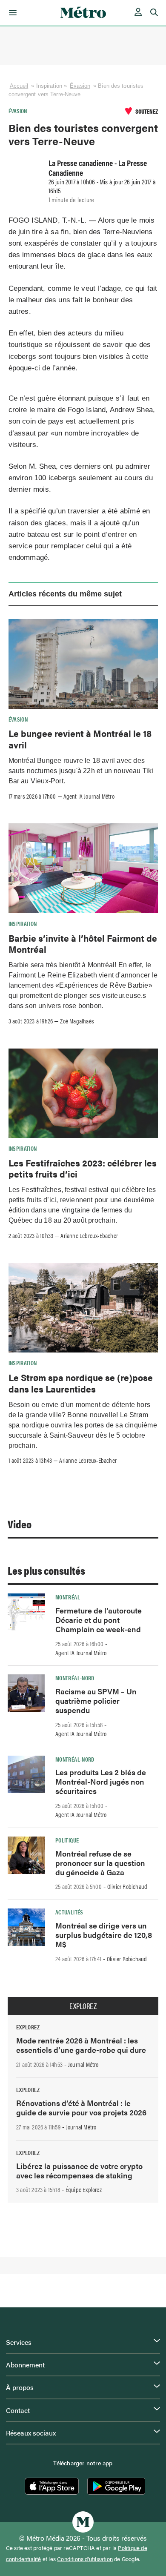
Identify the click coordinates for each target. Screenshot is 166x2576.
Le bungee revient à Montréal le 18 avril (80, 739)
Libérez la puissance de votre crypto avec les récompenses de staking (79, 2171)
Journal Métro (83, 2064)
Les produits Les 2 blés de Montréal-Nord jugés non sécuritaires (101, 1781)
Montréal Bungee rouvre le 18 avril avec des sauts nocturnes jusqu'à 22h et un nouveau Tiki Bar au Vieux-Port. (81, 771)
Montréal (68, 1597)
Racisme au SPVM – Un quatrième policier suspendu (96, 1701)
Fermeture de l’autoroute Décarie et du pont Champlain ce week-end (99, 1620)
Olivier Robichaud (127, 1886)
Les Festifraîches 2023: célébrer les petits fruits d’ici (83, 1168)
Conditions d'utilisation (85, 2559)
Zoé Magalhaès (77, 1021)
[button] (11, 13)
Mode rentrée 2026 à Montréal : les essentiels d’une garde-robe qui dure (81, 2045)
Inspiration (23, 923)
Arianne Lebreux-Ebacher (89, 1235)
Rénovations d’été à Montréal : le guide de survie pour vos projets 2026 (81, 2108)
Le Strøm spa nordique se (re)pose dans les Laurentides (81, 1383)
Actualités (69, 1912)
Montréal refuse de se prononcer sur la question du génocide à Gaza (100, 1863)
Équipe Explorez (84, 2189)
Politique (67, 1840)
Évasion (80, 86)
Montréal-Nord (75, 1678)
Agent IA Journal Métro (89, 796)
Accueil (19, 86)
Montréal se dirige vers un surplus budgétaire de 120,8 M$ (104, 1935)
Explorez (83, 2006)
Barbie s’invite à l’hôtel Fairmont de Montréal (83, 943)
